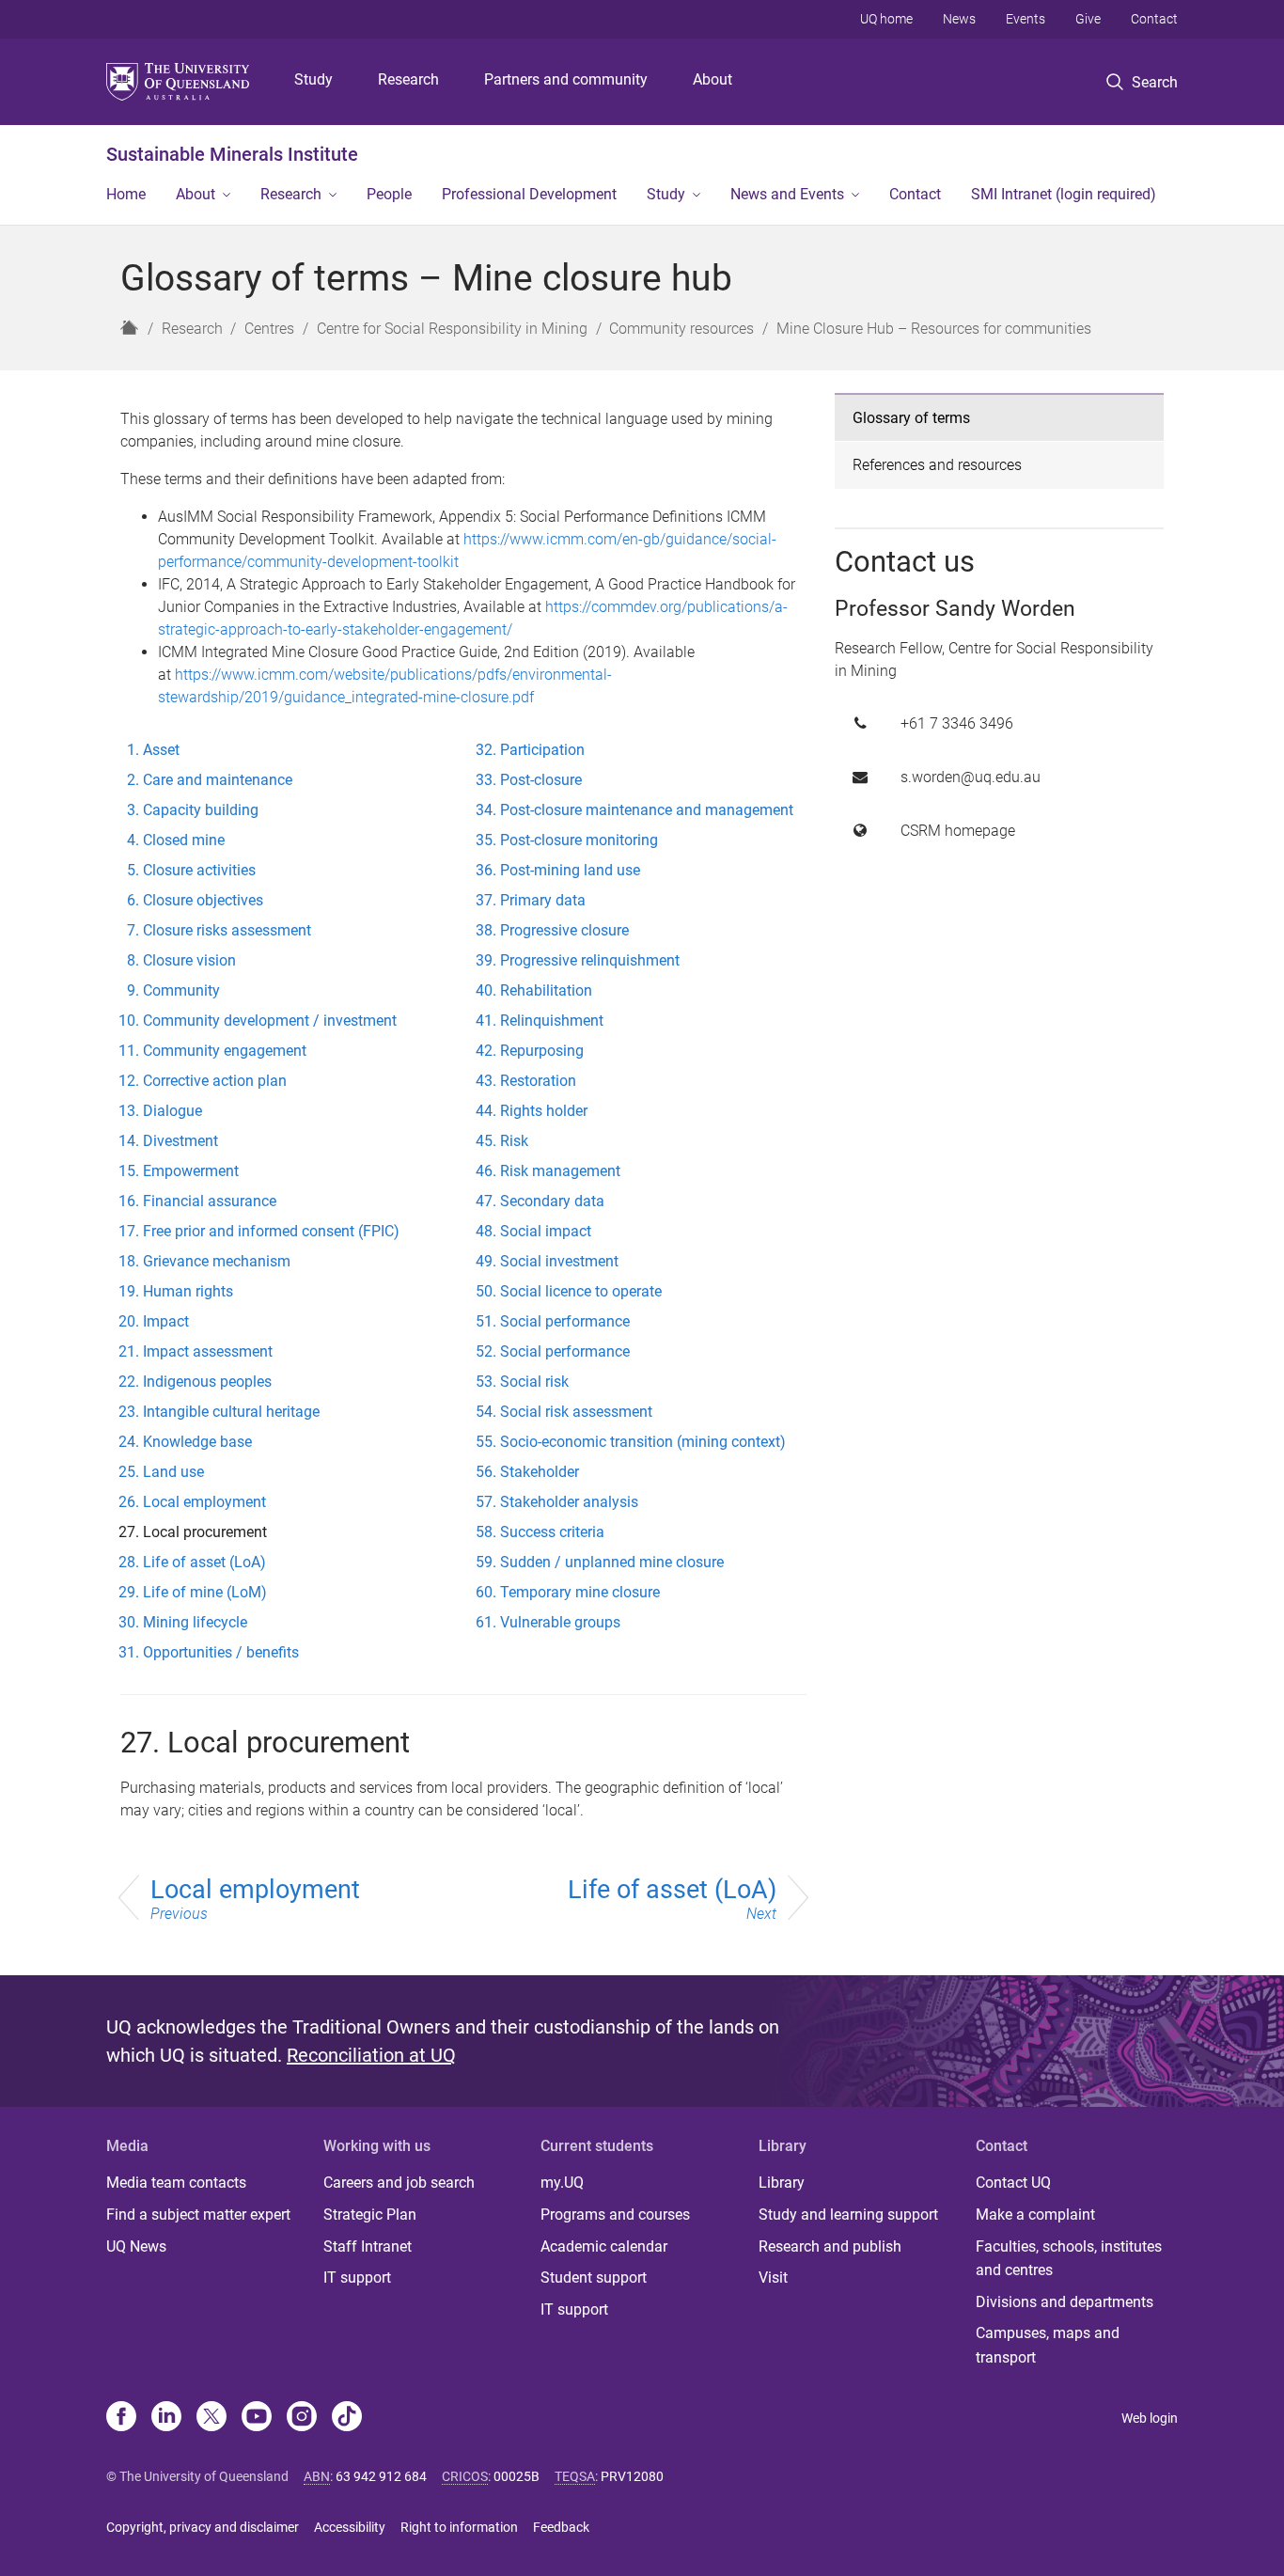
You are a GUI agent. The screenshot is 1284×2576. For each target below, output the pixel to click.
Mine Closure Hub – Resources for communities (934, 329)
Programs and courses (615, 2215)
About (712, 79)
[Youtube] (257, 2418)
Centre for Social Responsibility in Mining (452, 329)
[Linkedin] (166, 2418)
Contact (1154, 19)
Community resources (681, 329)
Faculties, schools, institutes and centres (1069, 2259)
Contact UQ (1013, 2183)
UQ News (136, 2246)
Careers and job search (399, 2183)
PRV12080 (632, 2476)
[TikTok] (347, 2418)
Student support (594, 2278)
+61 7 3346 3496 (957, 723)
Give (1088, 19)
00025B (517, 2476)
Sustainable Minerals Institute (232, 154)
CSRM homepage (958, 831)
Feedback (561, 2527)
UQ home (886, 19)
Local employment (255, 1899)
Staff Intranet (368, 2246)
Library (782, 2183)
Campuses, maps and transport (1048, 2345)
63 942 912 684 (381, 2476)
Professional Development (529, 194)
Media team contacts (176, 2183)
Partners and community (566, 79)
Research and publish (830, 2246)
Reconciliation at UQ (371, 2055)
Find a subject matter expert (198, 2215)
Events (1026, 19)
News (959, 19)
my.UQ (562, 2183)
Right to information (459, 2527)
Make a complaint (1035, 2215)
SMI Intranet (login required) (1064, 194)
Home (126, 194)
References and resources (937, 465)
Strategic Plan (370, 2215)
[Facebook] (121, 2418)
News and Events (787, 194)
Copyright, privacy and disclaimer (203, 2527)
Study (313, 79)
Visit (773, 2278)
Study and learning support (848, 2215)
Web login (1150, 2418)
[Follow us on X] (211, 2418)
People (389, 194)
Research (408, 79)
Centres (269, 329)
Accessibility (350, 2527)
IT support (357, 2278)
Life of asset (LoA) (672, 1899)
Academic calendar (604, 2246)
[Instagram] (302, 2418)
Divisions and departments (1065, 2302)
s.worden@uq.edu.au (971, 777)
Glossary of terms (911, 418)
